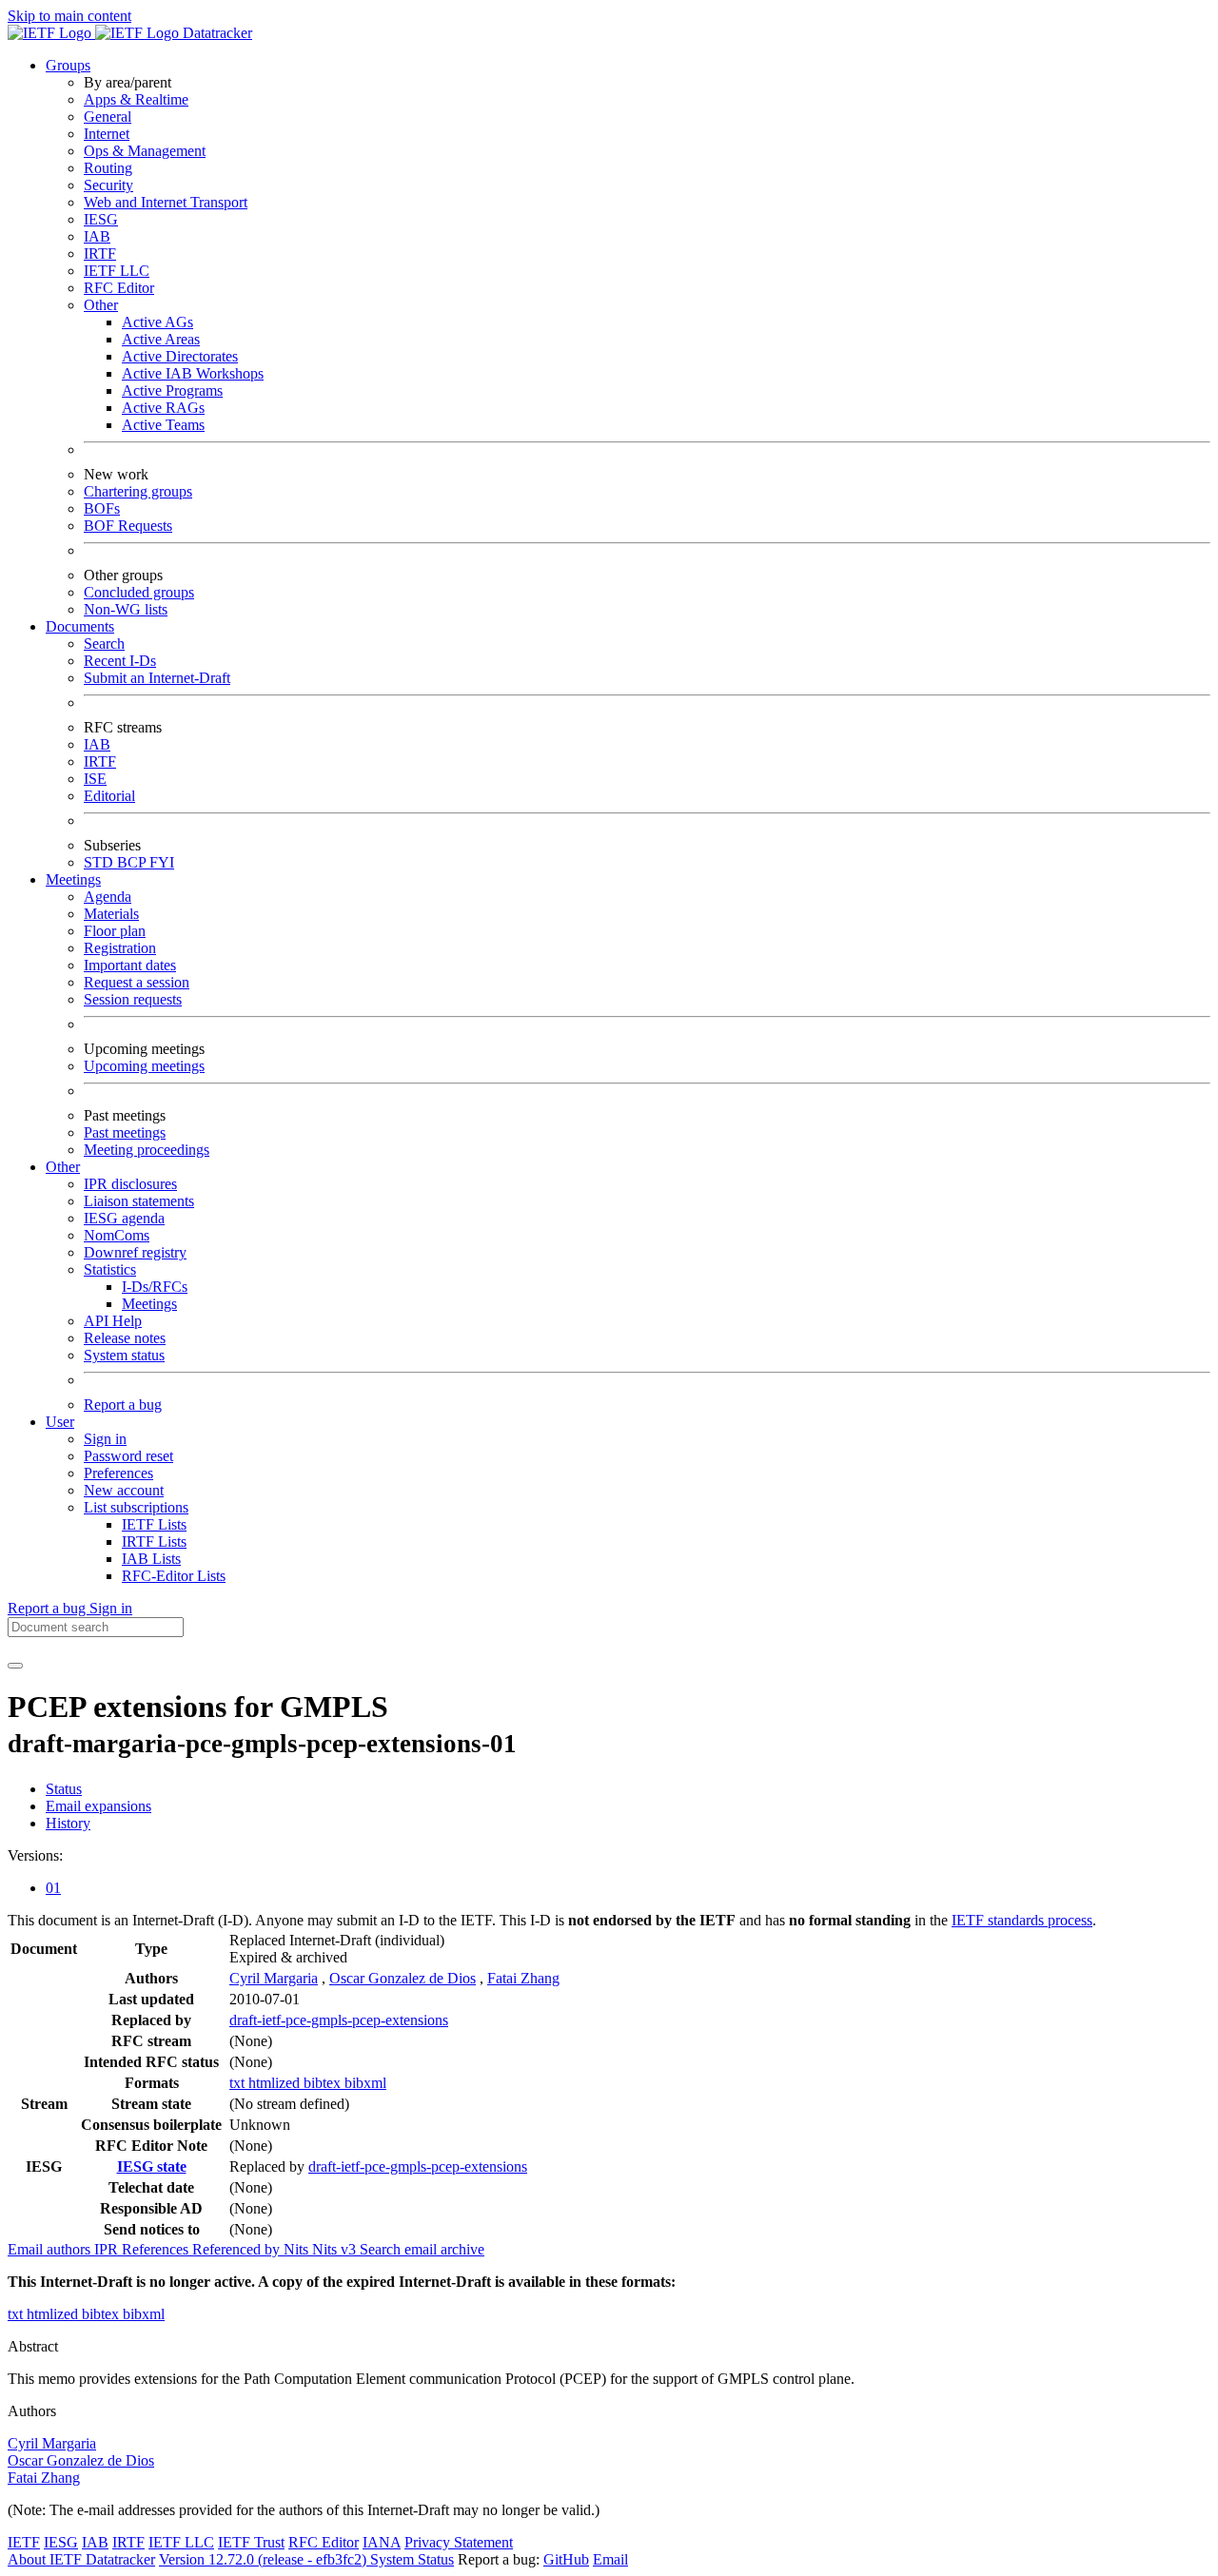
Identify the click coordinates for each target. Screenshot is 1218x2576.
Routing (108, 168)
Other (101, 305)
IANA (382, 2542)
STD (100, 862)
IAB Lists (151, 1559)
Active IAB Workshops (193, 373)
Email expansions (98, 1806)
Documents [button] (80, 626)
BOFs (102, 508)
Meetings (149, 1304)
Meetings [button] (73, 879)
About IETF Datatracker (81, 2559)
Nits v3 (336, 2249)
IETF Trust (251, 2542)
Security (108, 185)
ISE (95, 779)
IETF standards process (1022, 1920)
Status (64, 1789)
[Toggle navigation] (15, 1666)
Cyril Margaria (274, 1978)
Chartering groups (138, 491)
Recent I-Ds (120, 661)
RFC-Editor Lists (174, 1576)
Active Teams (163, 425)
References (157, 2249)
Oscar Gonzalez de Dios (403, 1978)
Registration (120, 948)
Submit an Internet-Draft (157, 678)
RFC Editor (119, 288)
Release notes (125, 1338)
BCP (133, 862)
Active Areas (161, 339)
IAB (97, 236)
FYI (162, 862)
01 (53, 1888)
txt (239, 2083)
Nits (298, 2249)
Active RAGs (163, 408)
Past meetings (125, 1132)
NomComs (117, 1235)
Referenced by (238, 2249)
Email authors (51, 2249)
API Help (113, 1321)
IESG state (152, 2166)
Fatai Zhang (523, 1978)
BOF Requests (128, 526)
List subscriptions (136, 1507)
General (108, 117)
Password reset (128, 1456)
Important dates (130, 965)
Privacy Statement (459, 2542)
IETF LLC (117, 271)
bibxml (365, 2083)
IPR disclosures (130, 1184)
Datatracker (216, 33)
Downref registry (135, 1252)
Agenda (108, 897)
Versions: (35, 1855)
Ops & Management (145, 151)
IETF (24, 2542)
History (68, 1823)
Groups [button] (68, 65)
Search (104, 644)
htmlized (276, 2083)
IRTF (100, 254)
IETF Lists (154, 1524)
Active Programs (172, 390)
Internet (107, 134)
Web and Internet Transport (166, 202)
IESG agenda (124, 1218)
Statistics (110, 1269)
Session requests (133, 999)
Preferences (118, 1473)
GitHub (566, 2559)
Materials (111, 914)
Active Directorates (180, 356)
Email (610, 2559)
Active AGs (157, 322)
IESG (101, 219)
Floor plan (115, 931)
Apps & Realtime (136, 99)
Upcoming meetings (144, 1066)
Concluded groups (139, 592)
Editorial (109, 796)
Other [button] (63, 1167)
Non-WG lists (126, 609)
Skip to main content (69, 16)
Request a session (137, 982)
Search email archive (422, 2249)
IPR (108, 2249)
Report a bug (123, 1405)
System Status (412, 2559)
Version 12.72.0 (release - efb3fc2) (265, 2559)
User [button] (60, 1422)
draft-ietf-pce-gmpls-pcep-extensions (339, 2020)
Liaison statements (139, 1201)
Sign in (105, 1439)
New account (124, 1490)
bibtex (324, 2083)
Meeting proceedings (147, 1150)
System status (124, 1355)
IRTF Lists (154, 1542)
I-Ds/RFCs (155, 1287)
